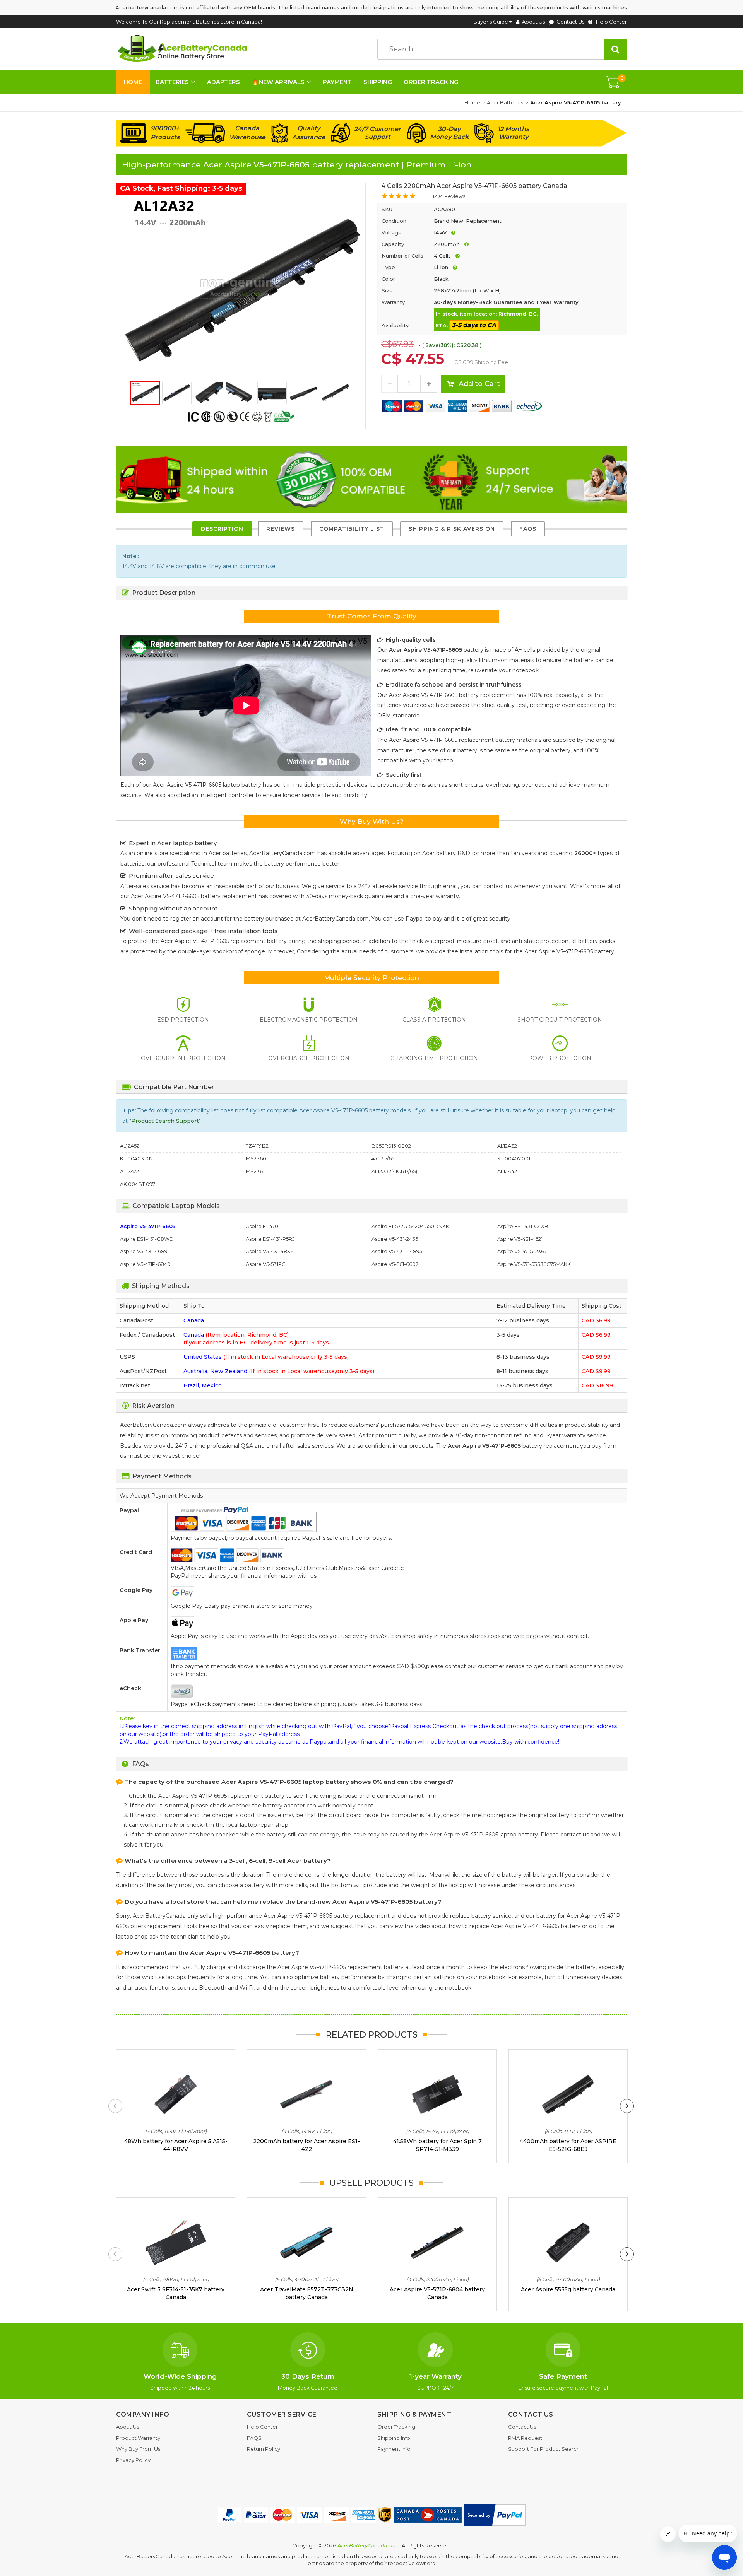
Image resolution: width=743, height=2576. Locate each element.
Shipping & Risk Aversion (452, 529)
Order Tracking (431, 82)
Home (133, 82)
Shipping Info (394, 2438)
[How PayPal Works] (495, 2515)
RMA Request (525, 2438)
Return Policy (264, 2449)
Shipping (378, 82)
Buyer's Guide (491, 22)
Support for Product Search (544, 2449)
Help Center (611, 22)
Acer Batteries (505, 102)
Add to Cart (478, 384)
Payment (337, 82)
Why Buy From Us (138, 2449)
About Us (533, 22)
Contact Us (570, 22)
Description (222, 529)
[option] (241, 287)
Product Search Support (165, 1121)
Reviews (281, 529)
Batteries (172, 82)
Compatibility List (352, 529)
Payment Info (394, 2449)
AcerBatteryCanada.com (368, 2545)
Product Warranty (138, 2438)
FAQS (528, 529)
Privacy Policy (133, 2460)
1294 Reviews (449, 196)
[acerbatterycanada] (184, 49)
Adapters (223, 82)
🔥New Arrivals (278, 82)
